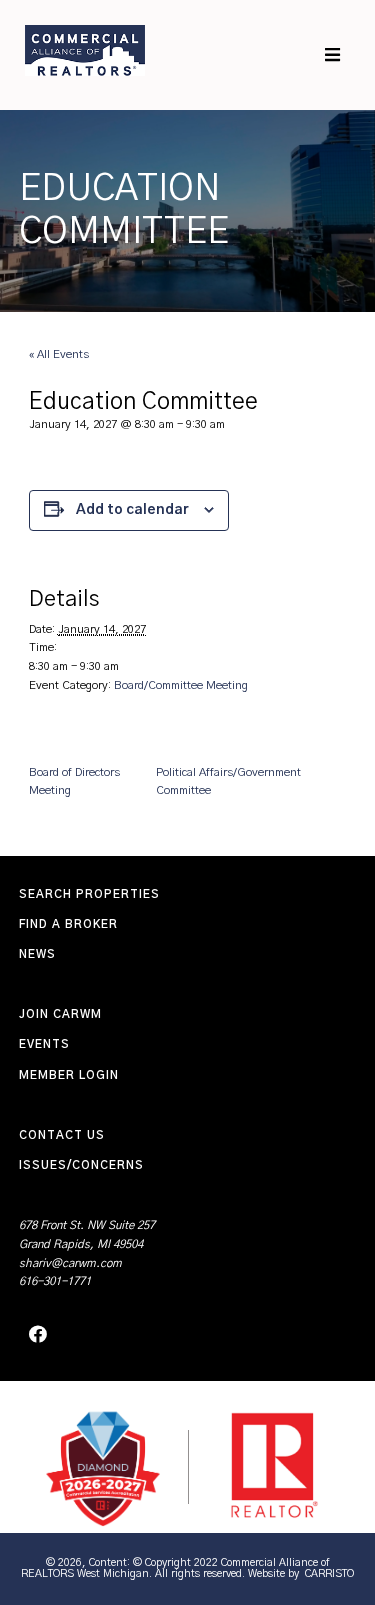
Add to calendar (132, 510)
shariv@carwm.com (70, 1263)
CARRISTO (329, 1573)
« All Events (59, 354)
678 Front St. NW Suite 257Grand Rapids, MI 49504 (87, 1235)
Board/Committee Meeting (181, 685)
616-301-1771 (55, 1281)
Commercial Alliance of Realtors (85, 50)
